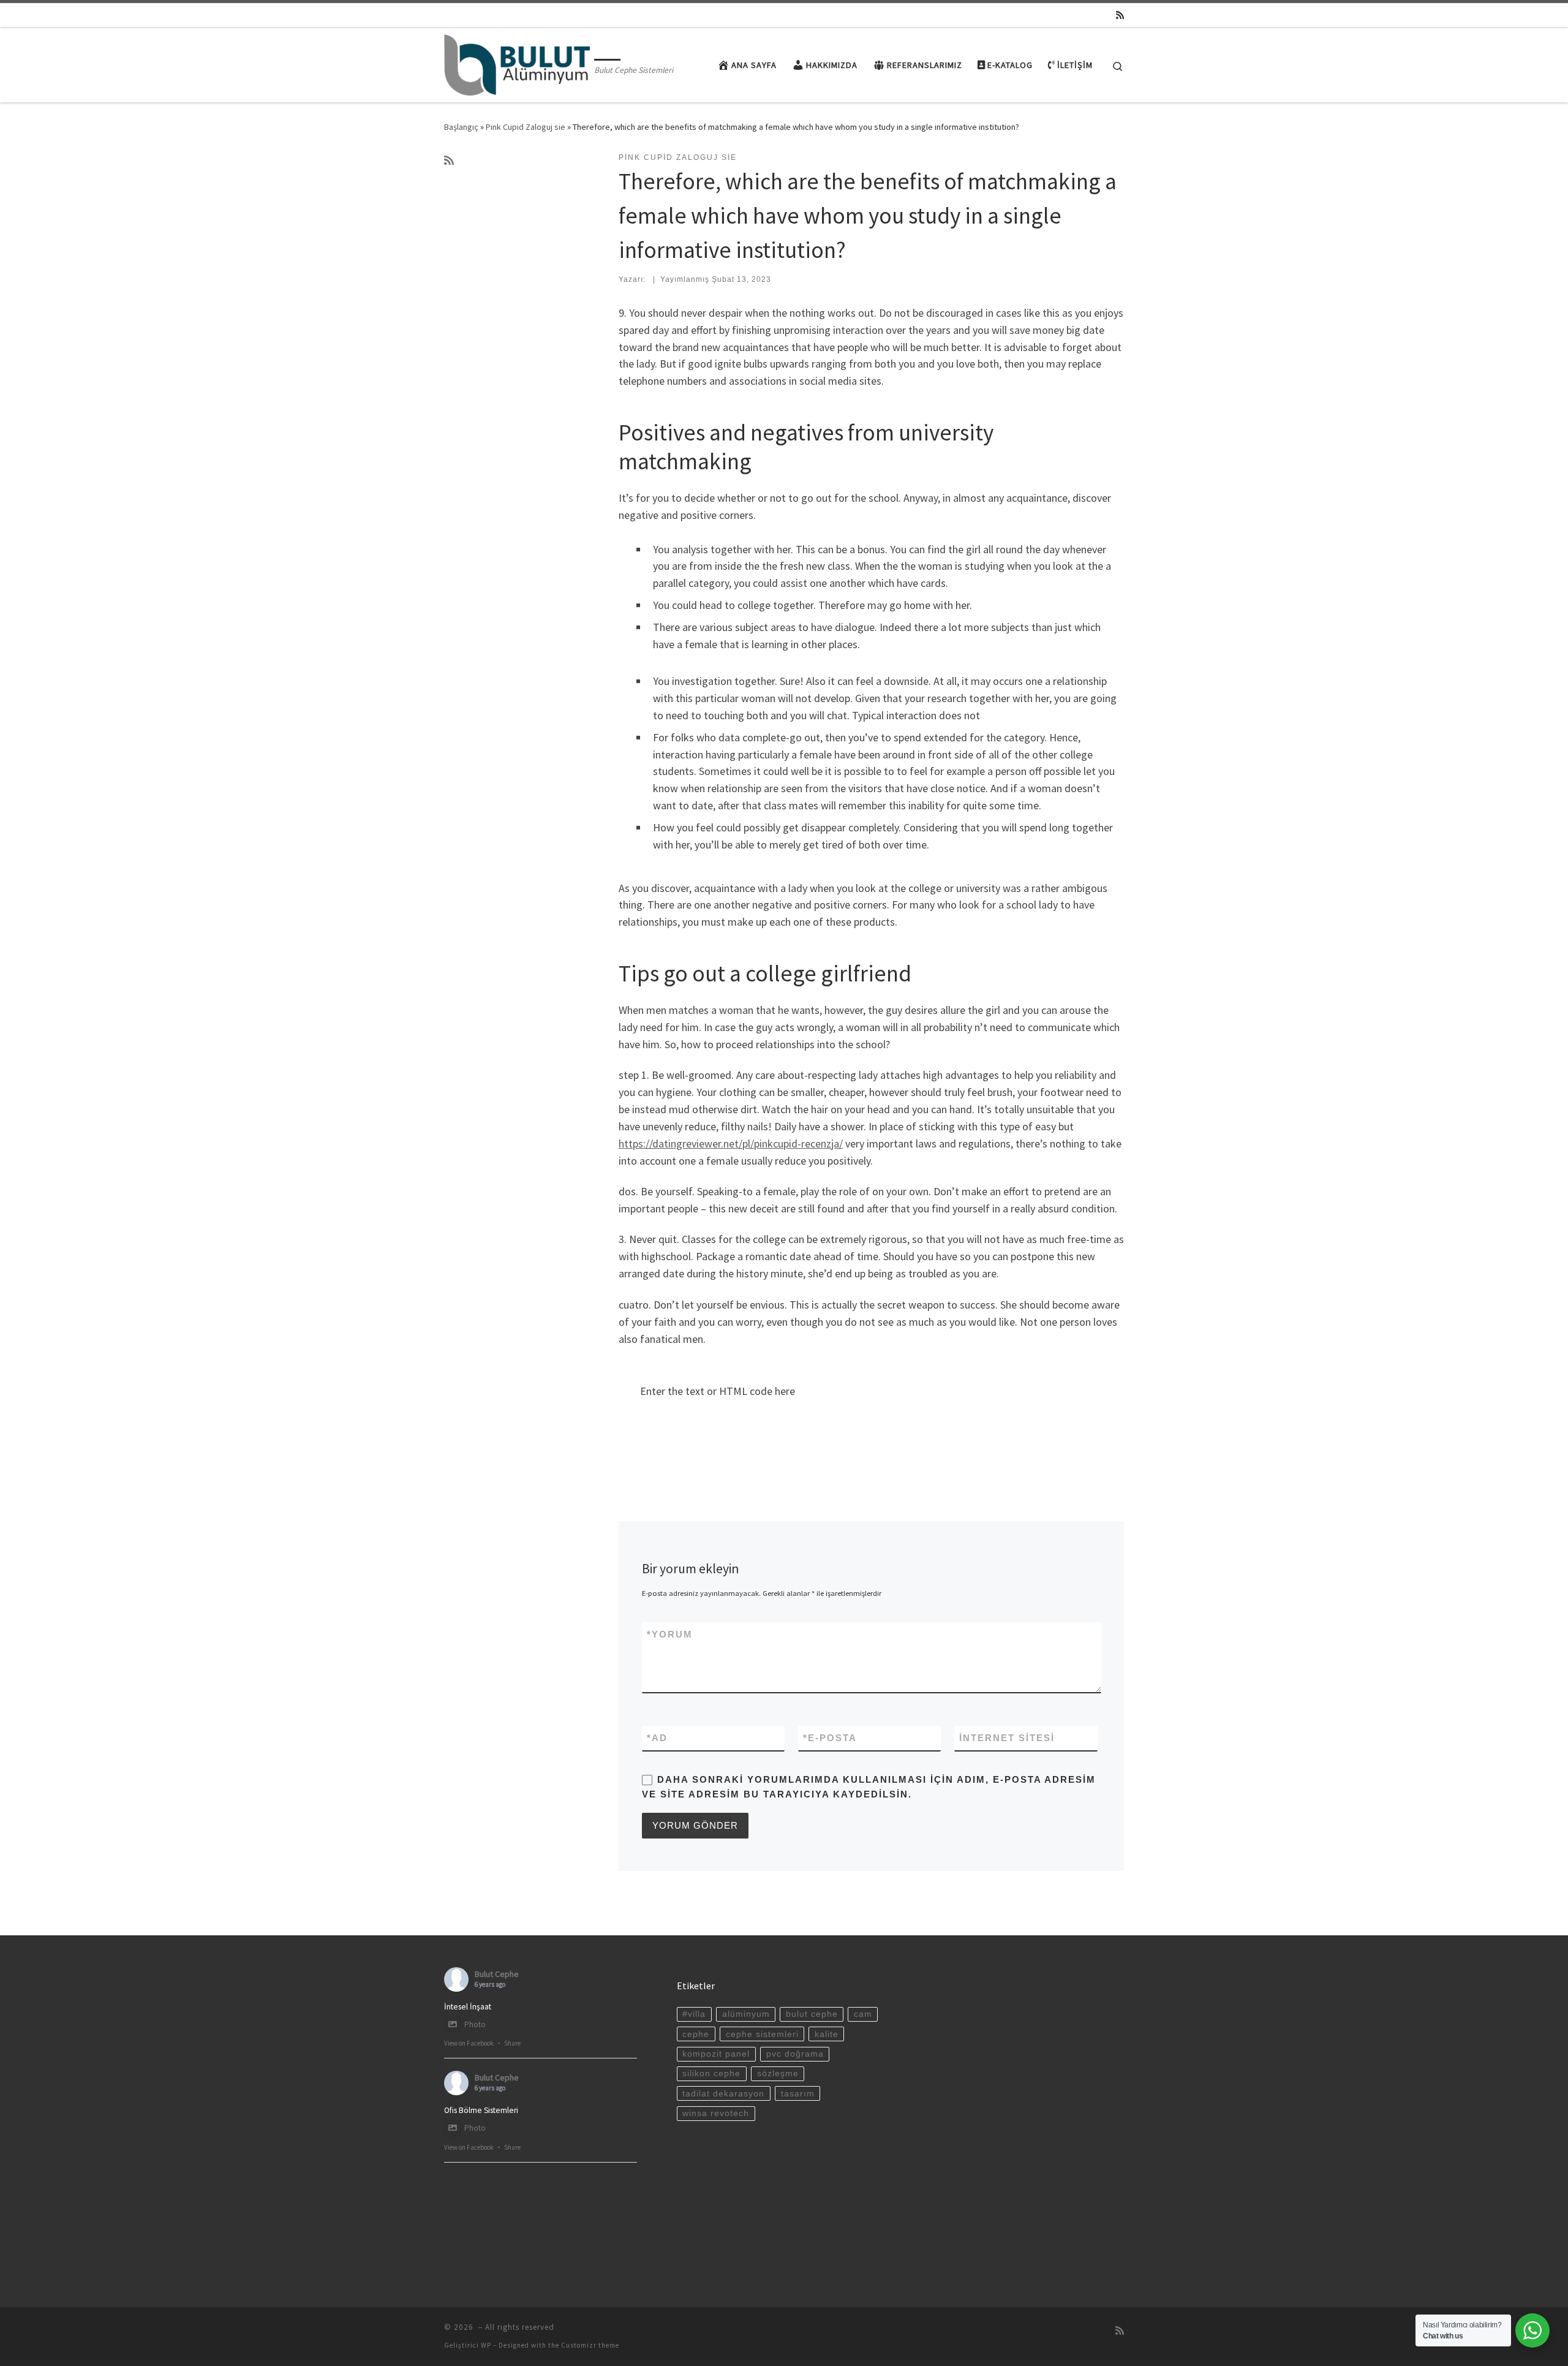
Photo (475, 2024)
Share (512, 2043)
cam (863, 2014)
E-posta (830, 1738)
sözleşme (778, 2073)
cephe (696, 2034)
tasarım (798, 2094)
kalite (827, 2034)
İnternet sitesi (1007, 1738)
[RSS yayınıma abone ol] (1120, 15)
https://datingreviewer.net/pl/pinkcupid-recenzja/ (731, 1143)
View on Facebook (469, 2043)
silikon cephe (711, 2073)
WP (486, 2345)
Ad (657, 1738)
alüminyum (746, 2014)
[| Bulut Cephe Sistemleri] (517, 63)
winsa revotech (716, 2113)
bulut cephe (812, 2014)
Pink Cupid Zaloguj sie (526, 127)
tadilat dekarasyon (723, 2094)
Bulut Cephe (497, 1974)
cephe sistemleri (762, 2034)
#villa (694, 2014)
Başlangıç (461, 127)
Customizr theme (590, 2345)
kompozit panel (716, 2054)
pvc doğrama (795, 2054)
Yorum (670, 1634)
